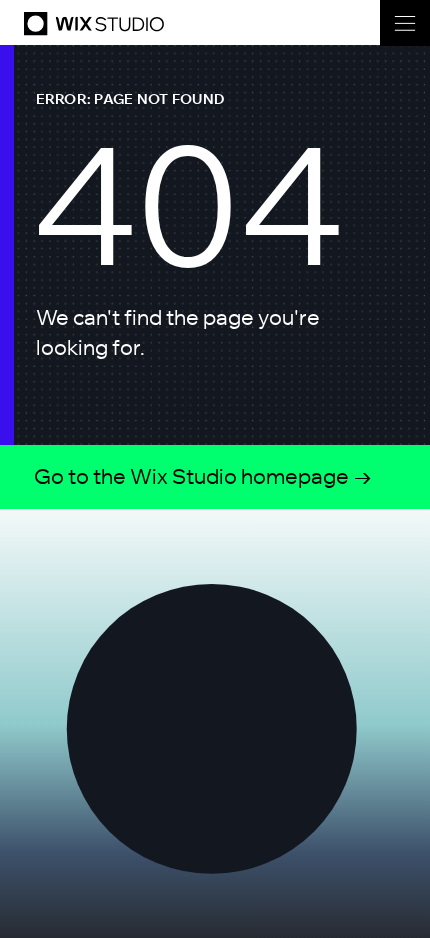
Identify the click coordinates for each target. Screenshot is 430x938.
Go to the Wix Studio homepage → (203, 476)
